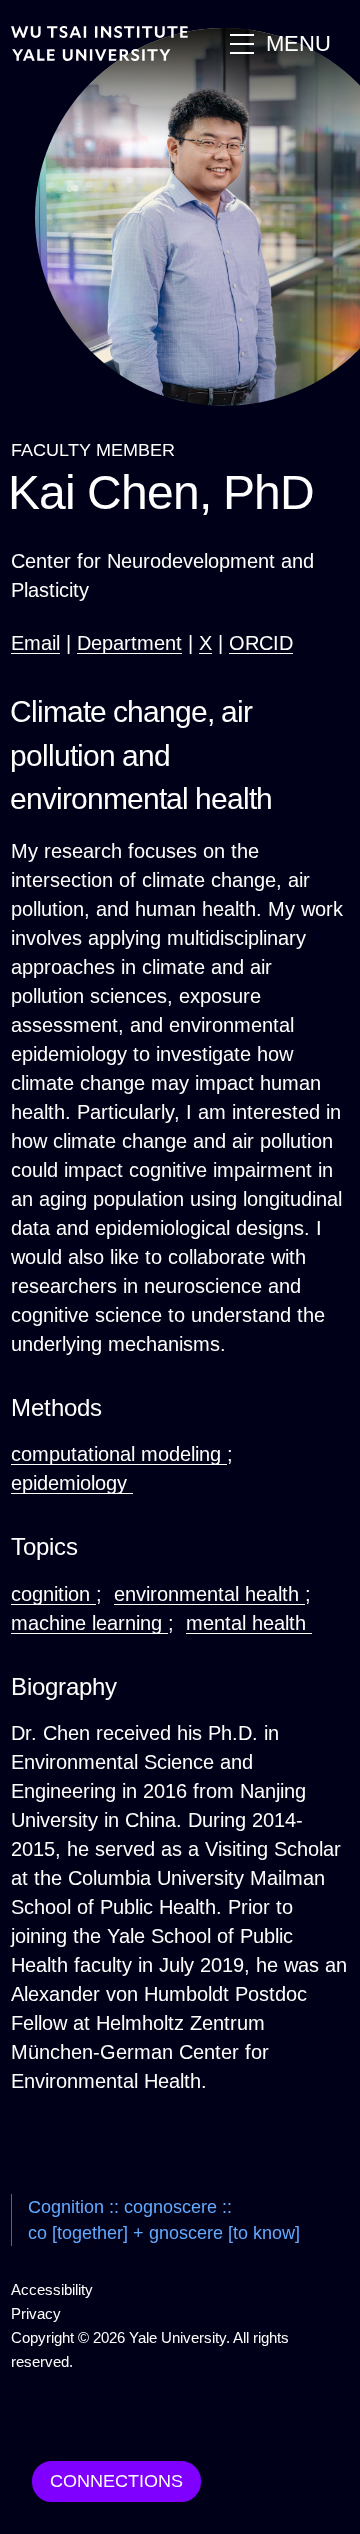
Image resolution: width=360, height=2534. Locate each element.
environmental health (209, 1594)
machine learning (89, 1623)
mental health (249, 1623)
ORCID (261, 643)
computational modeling (119, 1454)
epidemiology (72, 1483)
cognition (53, 1594)
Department (129, 643)
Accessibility (52, 2289)
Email (35, 643)
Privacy (36, 2313)
